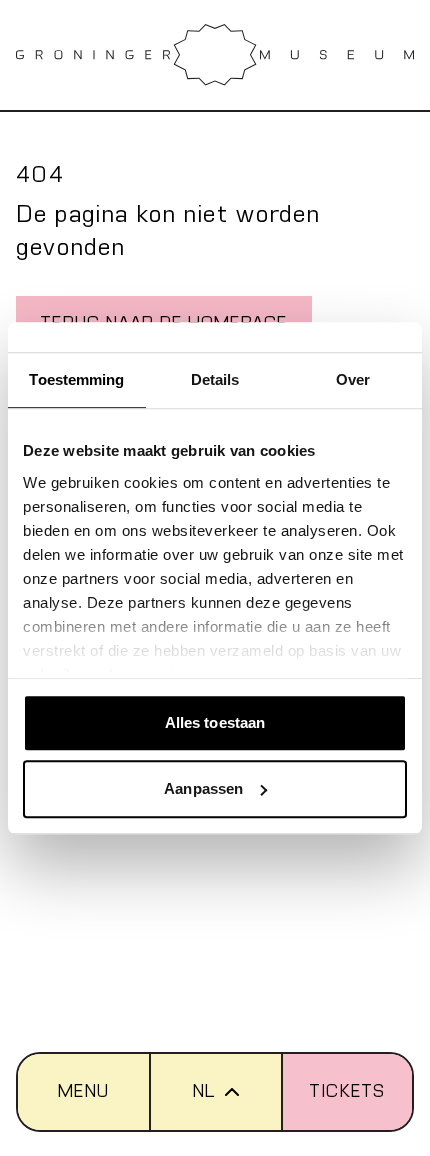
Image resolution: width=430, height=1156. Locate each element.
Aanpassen (203, 788)
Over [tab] (353, 379)
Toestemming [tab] (76, 379)
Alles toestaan (215, 722)
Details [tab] (215, 379)
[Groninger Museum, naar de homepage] (215, 55)
